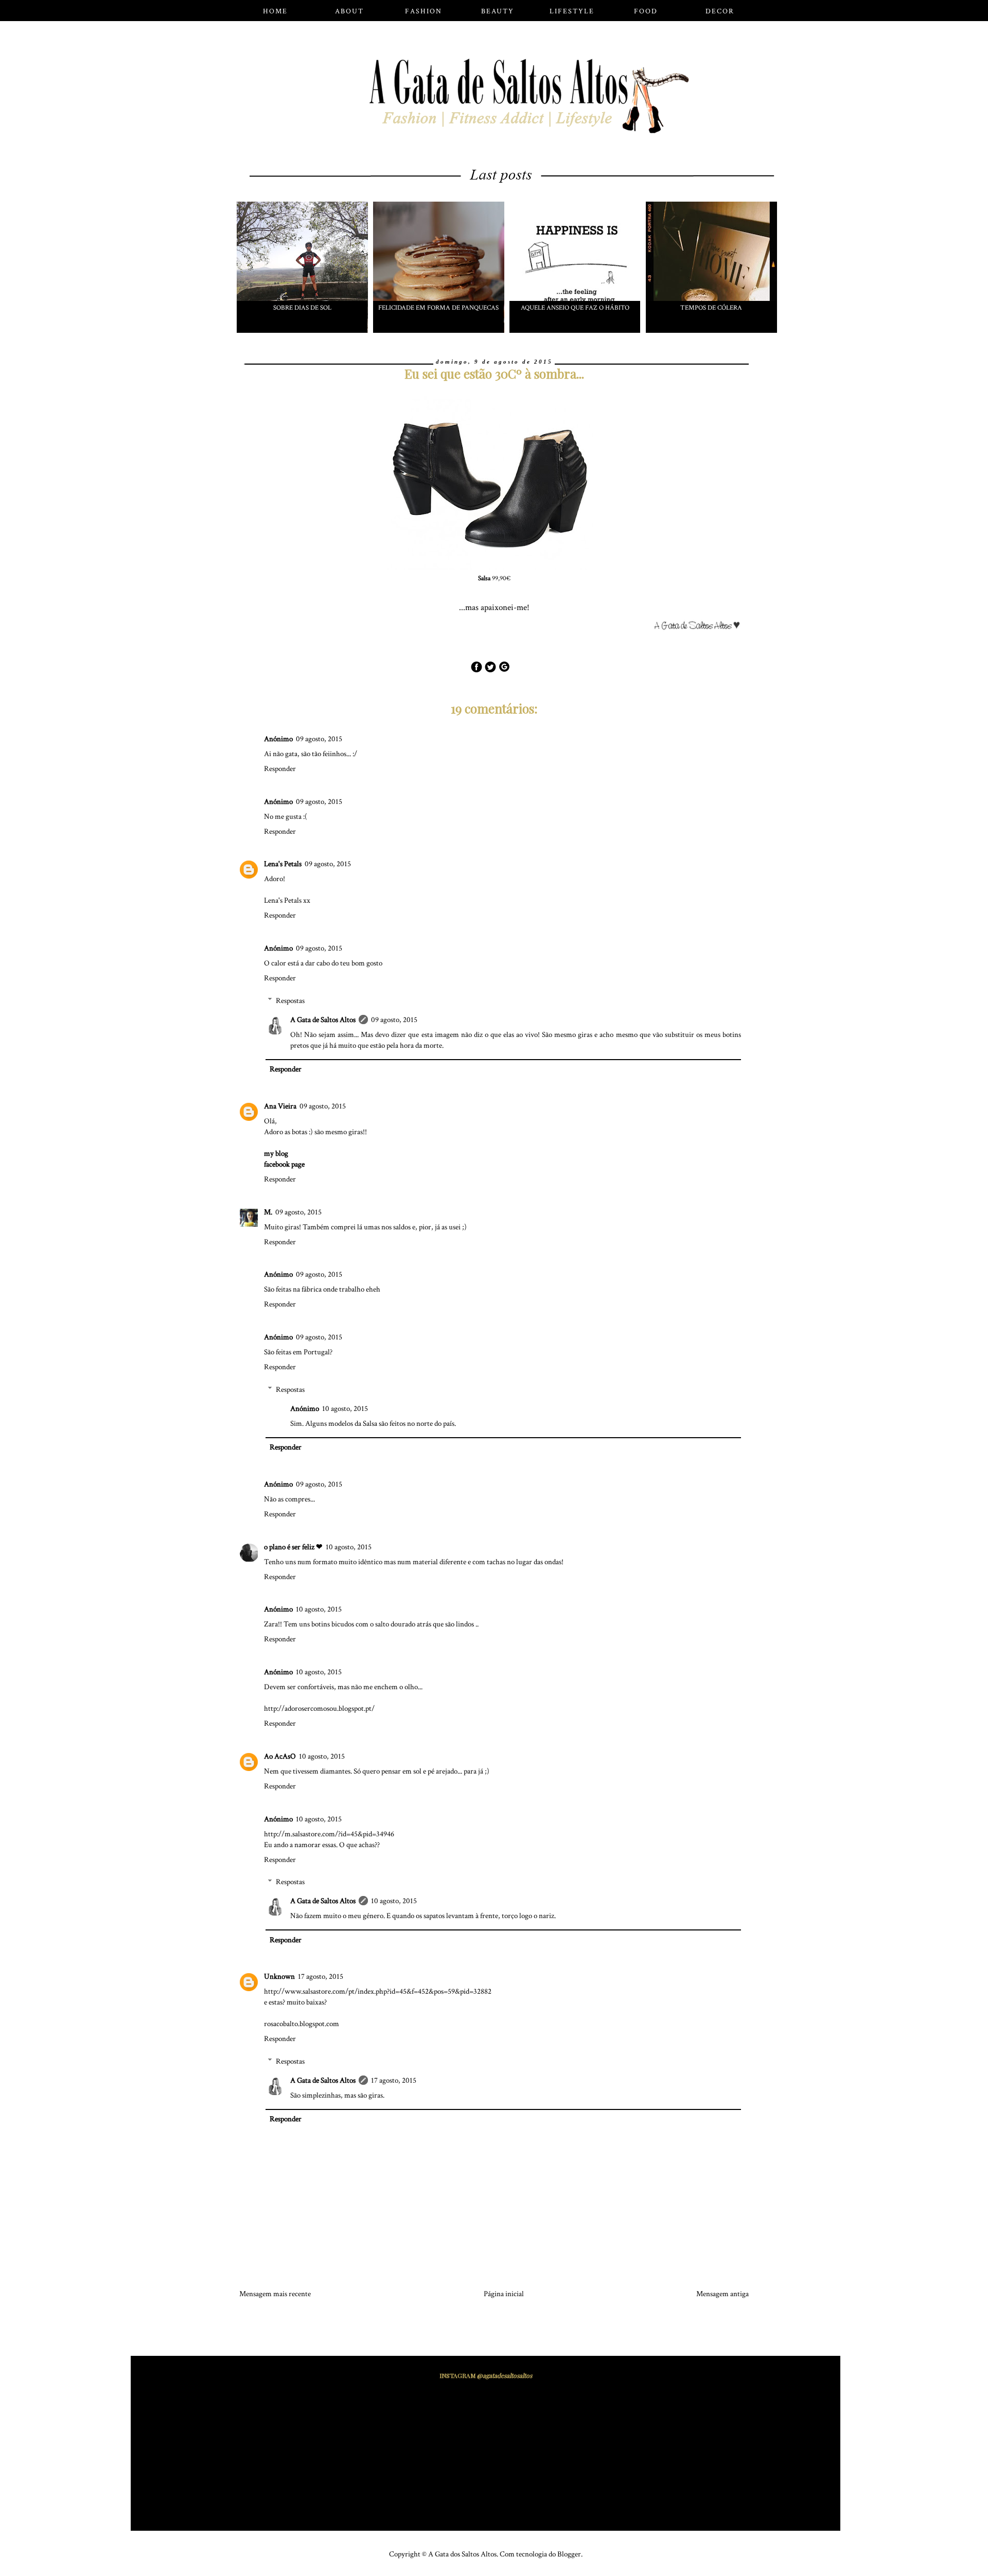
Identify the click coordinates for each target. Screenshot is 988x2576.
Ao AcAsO (280, 1756)
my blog (276, 1153)
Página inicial (504, 2294)
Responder (280, 769)
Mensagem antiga (722, 2294)
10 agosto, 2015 (345, 1409)
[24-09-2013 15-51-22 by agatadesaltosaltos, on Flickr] (701, 628)
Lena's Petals (283, 864)
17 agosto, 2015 (321, 1976)
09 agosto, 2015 (319, 739)
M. (268, 1212)
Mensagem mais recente (275, 2294)
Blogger (569, 2554)
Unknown (279, 1976)
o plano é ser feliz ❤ (293, 1547)
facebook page (284, 1164)
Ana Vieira (280, 1106)
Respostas (290, 1001)
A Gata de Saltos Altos (323, 1020)
